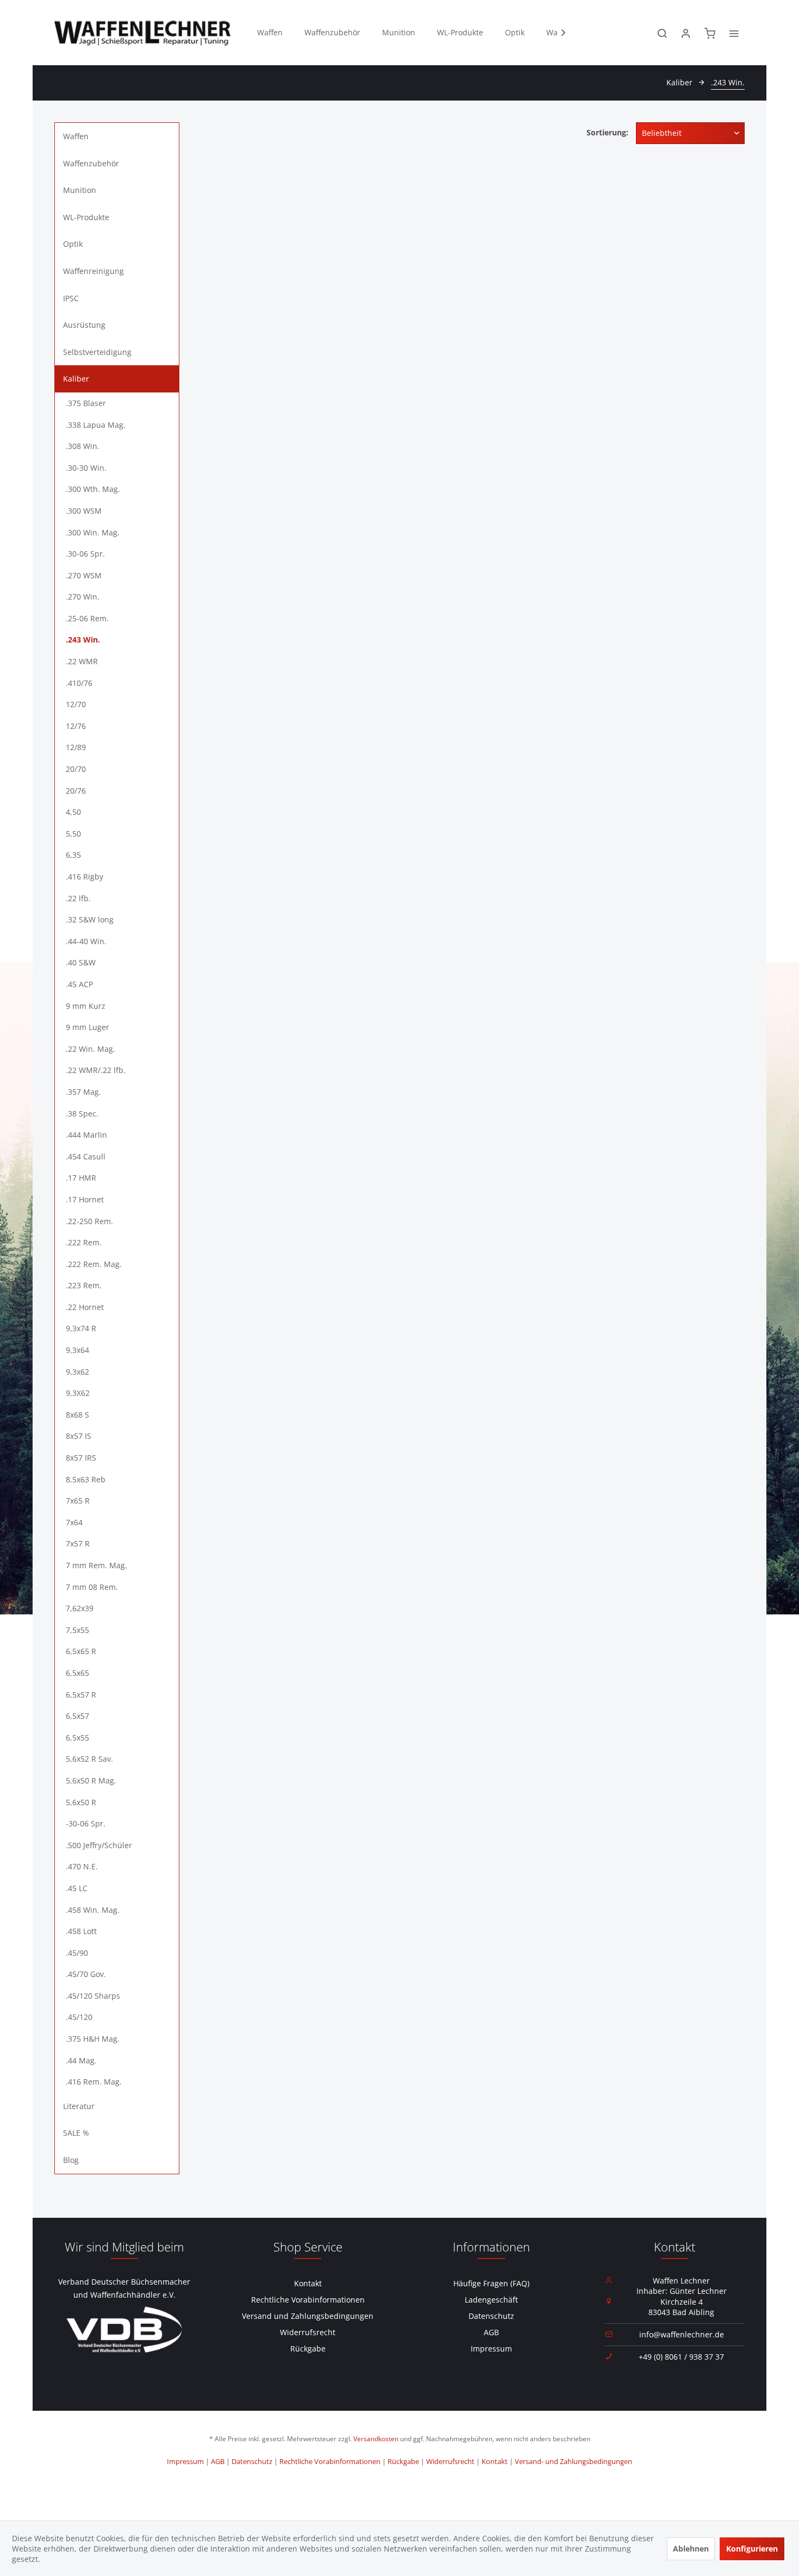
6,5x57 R (81, 1695)
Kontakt (308, 2283)
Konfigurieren (752, 2549)
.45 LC (77, 1888)
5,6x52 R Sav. (89, 1759)
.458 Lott (81, 1931)
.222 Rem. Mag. (94, 1264)
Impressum (491, 2349)
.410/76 (79, 683)
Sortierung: (607, 132)
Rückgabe (308, 2349)
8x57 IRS (81, 1458)
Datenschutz (491, 2316)
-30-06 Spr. (86, 1823)
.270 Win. (83, 597)
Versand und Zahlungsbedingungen (308, 2316)
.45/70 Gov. (86, 1974)
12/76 (76, 726)
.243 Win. (83, 640)
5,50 (73, 834)
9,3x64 (77, 1350)
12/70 (76, 704)
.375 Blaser (86, 403)
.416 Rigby (85, 877)
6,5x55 (77, 1738)
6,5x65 (77, 1673)
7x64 (74, 1522)
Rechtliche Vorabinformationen (308, 2300)
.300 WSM (84, 511)
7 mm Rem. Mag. (96, 1565)
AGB (491, 2332)
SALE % (76, 2133)
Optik (73, 244)
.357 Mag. (83, 1092)
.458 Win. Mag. (93, 1910)
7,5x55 (77, 1630)
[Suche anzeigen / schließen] (662, 33)
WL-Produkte (86, 217)
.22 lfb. (78, 898)
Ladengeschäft (491, 2300)
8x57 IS (79, 1436)
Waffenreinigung (93, 271)
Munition (80, 190)
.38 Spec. (82, 1114)
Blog (71, 2160)
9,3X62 (78, 1393)
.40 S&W (81, 962)
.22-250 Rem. (89, 1221)
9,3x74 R (81, 1328)
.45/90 (77, 1953)
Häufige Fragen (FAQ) (491, 2283)
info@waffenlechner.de (682, 2334)
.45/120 (79, 2017)
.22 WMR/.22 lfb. (96, 1070)
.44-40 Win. (86, 941)
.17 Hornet (85, 1199)
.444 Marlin (86, 1135)
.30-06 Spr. (85, 554)
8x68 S (77, 1415)
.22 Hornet (85, 1307)
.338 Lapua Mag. (96, 425)
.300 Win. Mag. (93, 532)
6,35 (73, 855)
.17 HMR (81, 1178)
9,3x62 (77, 1372)
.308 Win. (83, 446)
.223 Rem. (84, 1285)
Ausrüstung (84, 325)
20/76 (76, 791)
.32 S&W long (90, 919)
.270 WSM (84, 575)
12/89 (76, 747)
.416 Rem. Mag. (94, 2082)
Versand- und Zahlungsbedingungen (573, 2461)
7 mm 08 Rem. (92, 1587)
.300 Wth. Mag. (93, 489)
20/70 (76, 769)
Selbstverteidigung (97, 352)
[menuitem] (270, 33)
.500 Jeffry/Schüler (99, 1845)
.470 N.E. (82, 1866)
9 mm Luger (88, 1027)
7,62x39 (80, 1608)
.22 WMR (82, 661)
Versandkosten (376, 2439)
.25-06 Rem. (87, 618)
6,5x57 (77, 1716)
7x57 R (78, 1543)
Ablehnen (691, 2549)
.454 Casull (86, 1156)
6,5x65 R (81, 1651)
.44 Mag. (81, 2060)
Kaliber (76, 379)
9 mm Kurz (86, 1006)
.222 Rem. (84, 1242)
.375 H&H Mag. (93, 2039)
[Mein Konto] (686, 33)
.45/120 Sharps (93, 1996)
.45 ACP (79, 984)
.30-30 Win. (86, 468)
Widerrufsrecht (308, 2332)
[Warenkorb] (710, 33)
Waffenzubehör (91, 163)
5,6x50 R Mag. (91, 1780)
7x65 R (78, 1501)
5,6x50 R (81, 1802)
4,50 (73, 812)
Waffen (76, 136)
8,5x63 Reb (86, 1479)
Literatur (79, 2106)
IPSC (71, 298)
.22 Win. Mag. (90, 1049)
